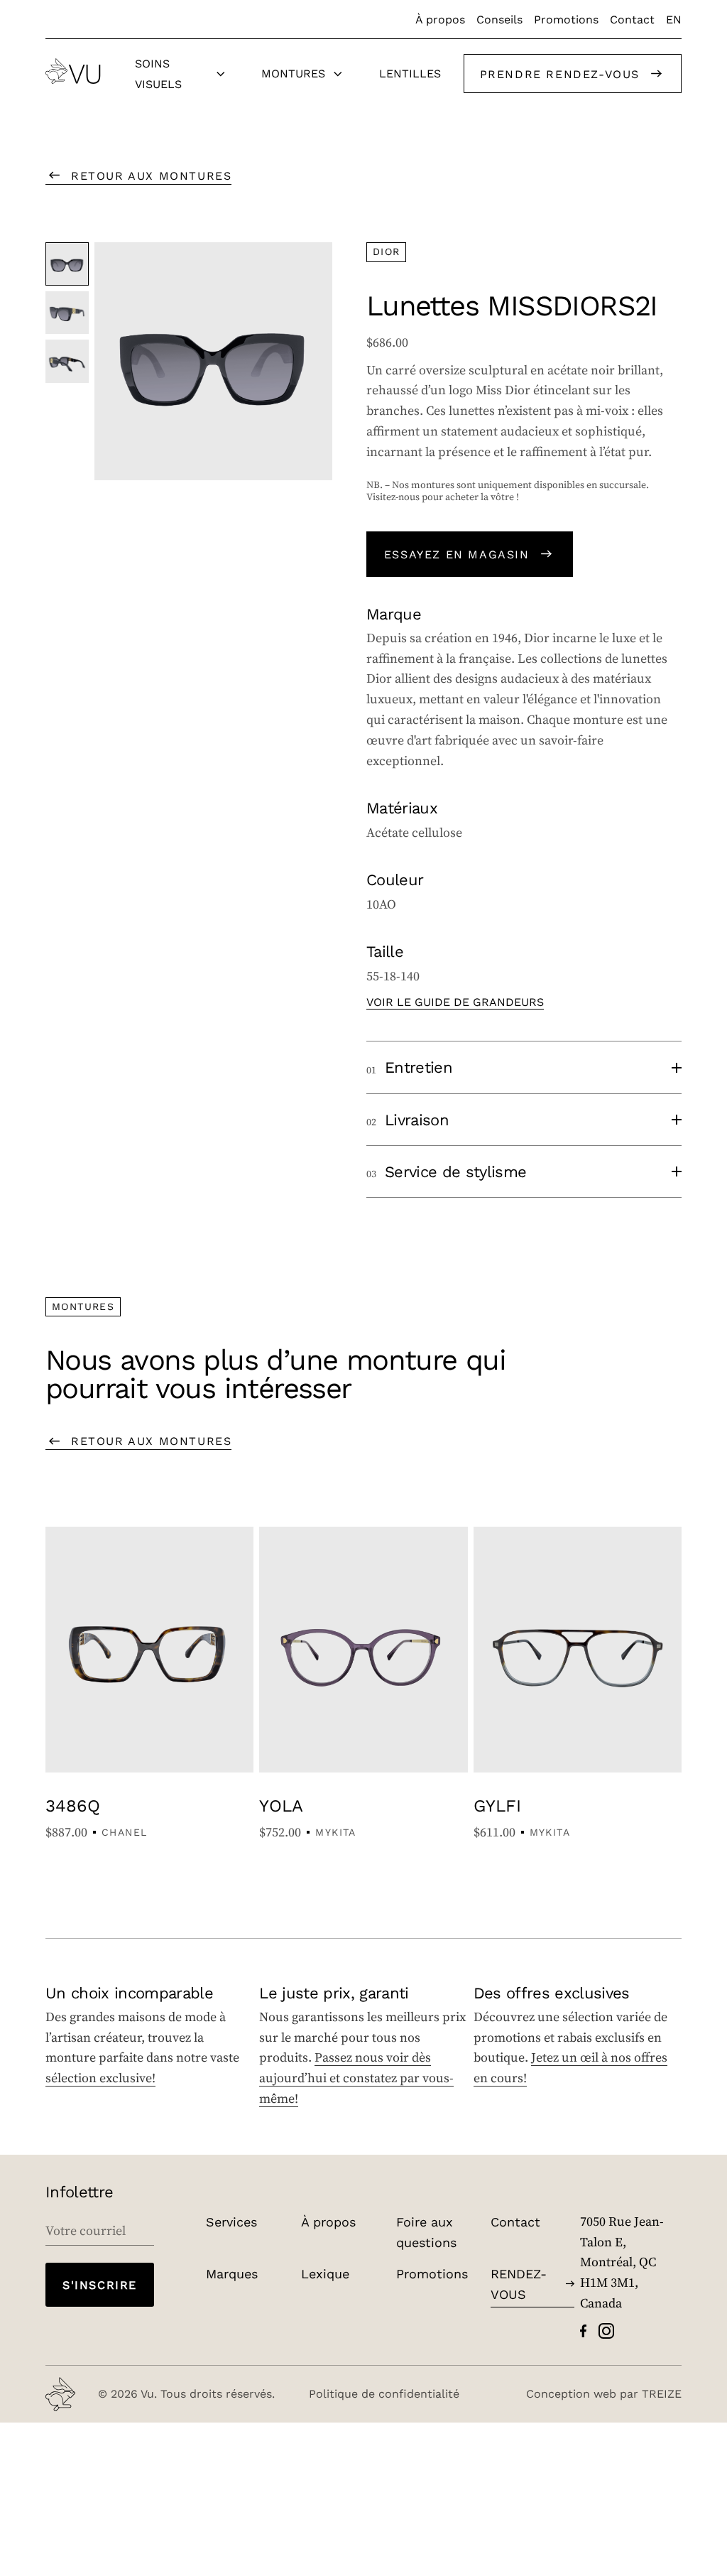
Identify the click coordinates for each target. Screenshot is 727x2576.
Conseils (499, 19)
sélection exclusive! (100, 2078)
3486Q (73, 1805)
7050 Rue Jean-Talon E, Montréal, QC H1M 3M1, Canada (622, 2262)
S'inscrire (100, 2284)
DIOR (387, 251)
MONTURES (293, 73)
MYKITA (335, 1832)
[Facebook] (583, 2331)
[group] (213, 361)
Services (231, 2221)
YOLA (281, 1805)
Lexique (325, 2273)
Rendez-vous (519, 2284)
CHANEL (124, 1832)
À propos (440, 19)
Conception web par (604, 2393)
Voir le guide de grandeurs (455, 1001)
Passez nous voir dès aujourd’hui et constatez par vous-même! (356, 2078)
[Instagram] (606, 2331)
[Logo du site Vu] (73, 71)
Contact (632, 19)
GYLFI (497, 1805)
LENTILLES (410, 73)
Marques (232, 2273)
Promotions (566, 19)
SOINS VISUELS (158, 73)
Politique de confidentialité (384, 2393)
